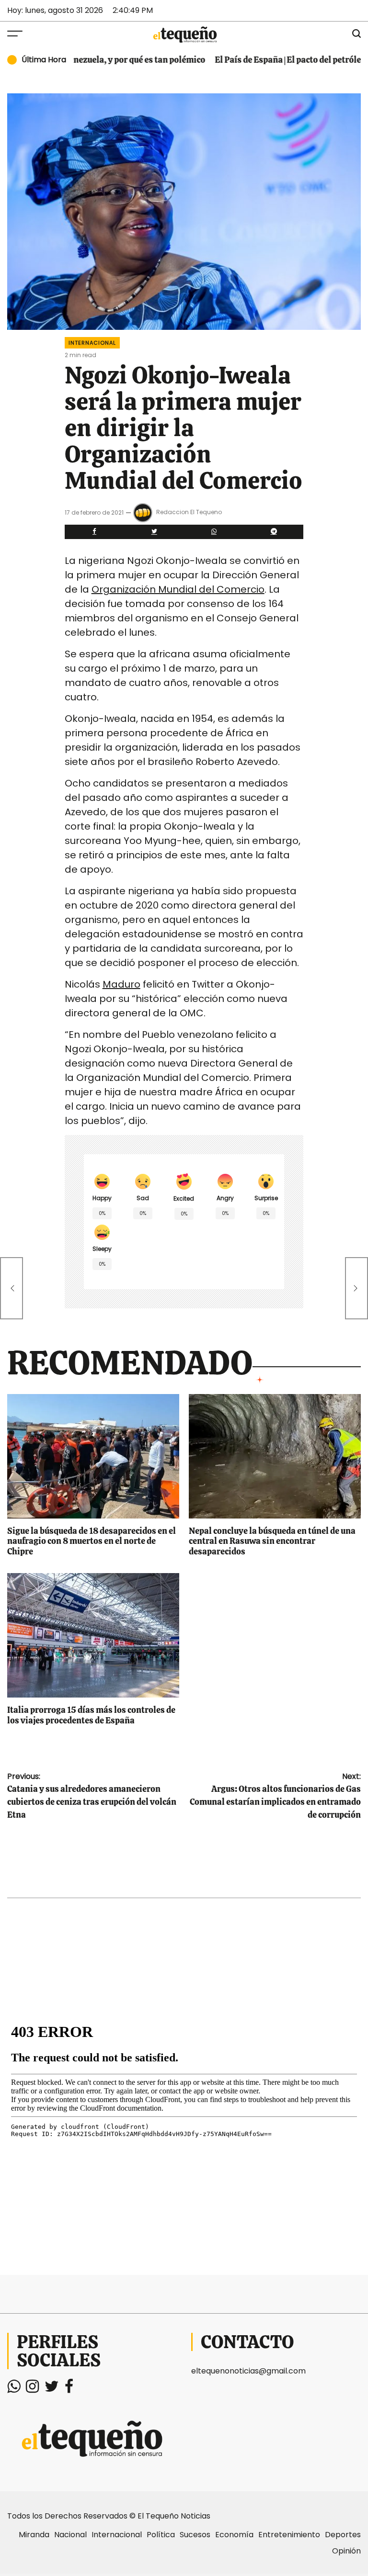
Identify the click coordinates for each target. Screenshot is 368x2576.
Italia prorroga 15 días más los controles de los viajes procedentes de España (91, 1715)
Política (161, 2535)
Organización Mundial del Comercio (178, 589)
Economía (234, 2535)
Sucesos (195, 2535)
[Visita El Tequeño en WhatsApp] (14, 2389)
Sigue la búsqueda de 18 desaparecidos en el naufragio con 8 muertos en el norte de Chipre (92, 1541)
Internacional (92, 343)
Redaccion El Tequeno (189, 512)
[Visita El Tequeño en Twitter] (52, 2389)
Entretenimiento (289, 2535)
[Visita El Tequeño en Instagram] (32, 2389)
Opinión (346, 2551)
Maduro (121, 984)
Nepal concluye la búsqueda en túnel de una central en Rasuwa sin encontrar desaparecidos (272, 1541)
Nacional (70, 2535)
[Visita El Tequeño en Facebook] (69, 2389)
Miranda (34, 2535)
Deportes (343, 2535)
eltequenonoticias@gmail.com (248, 2371)
